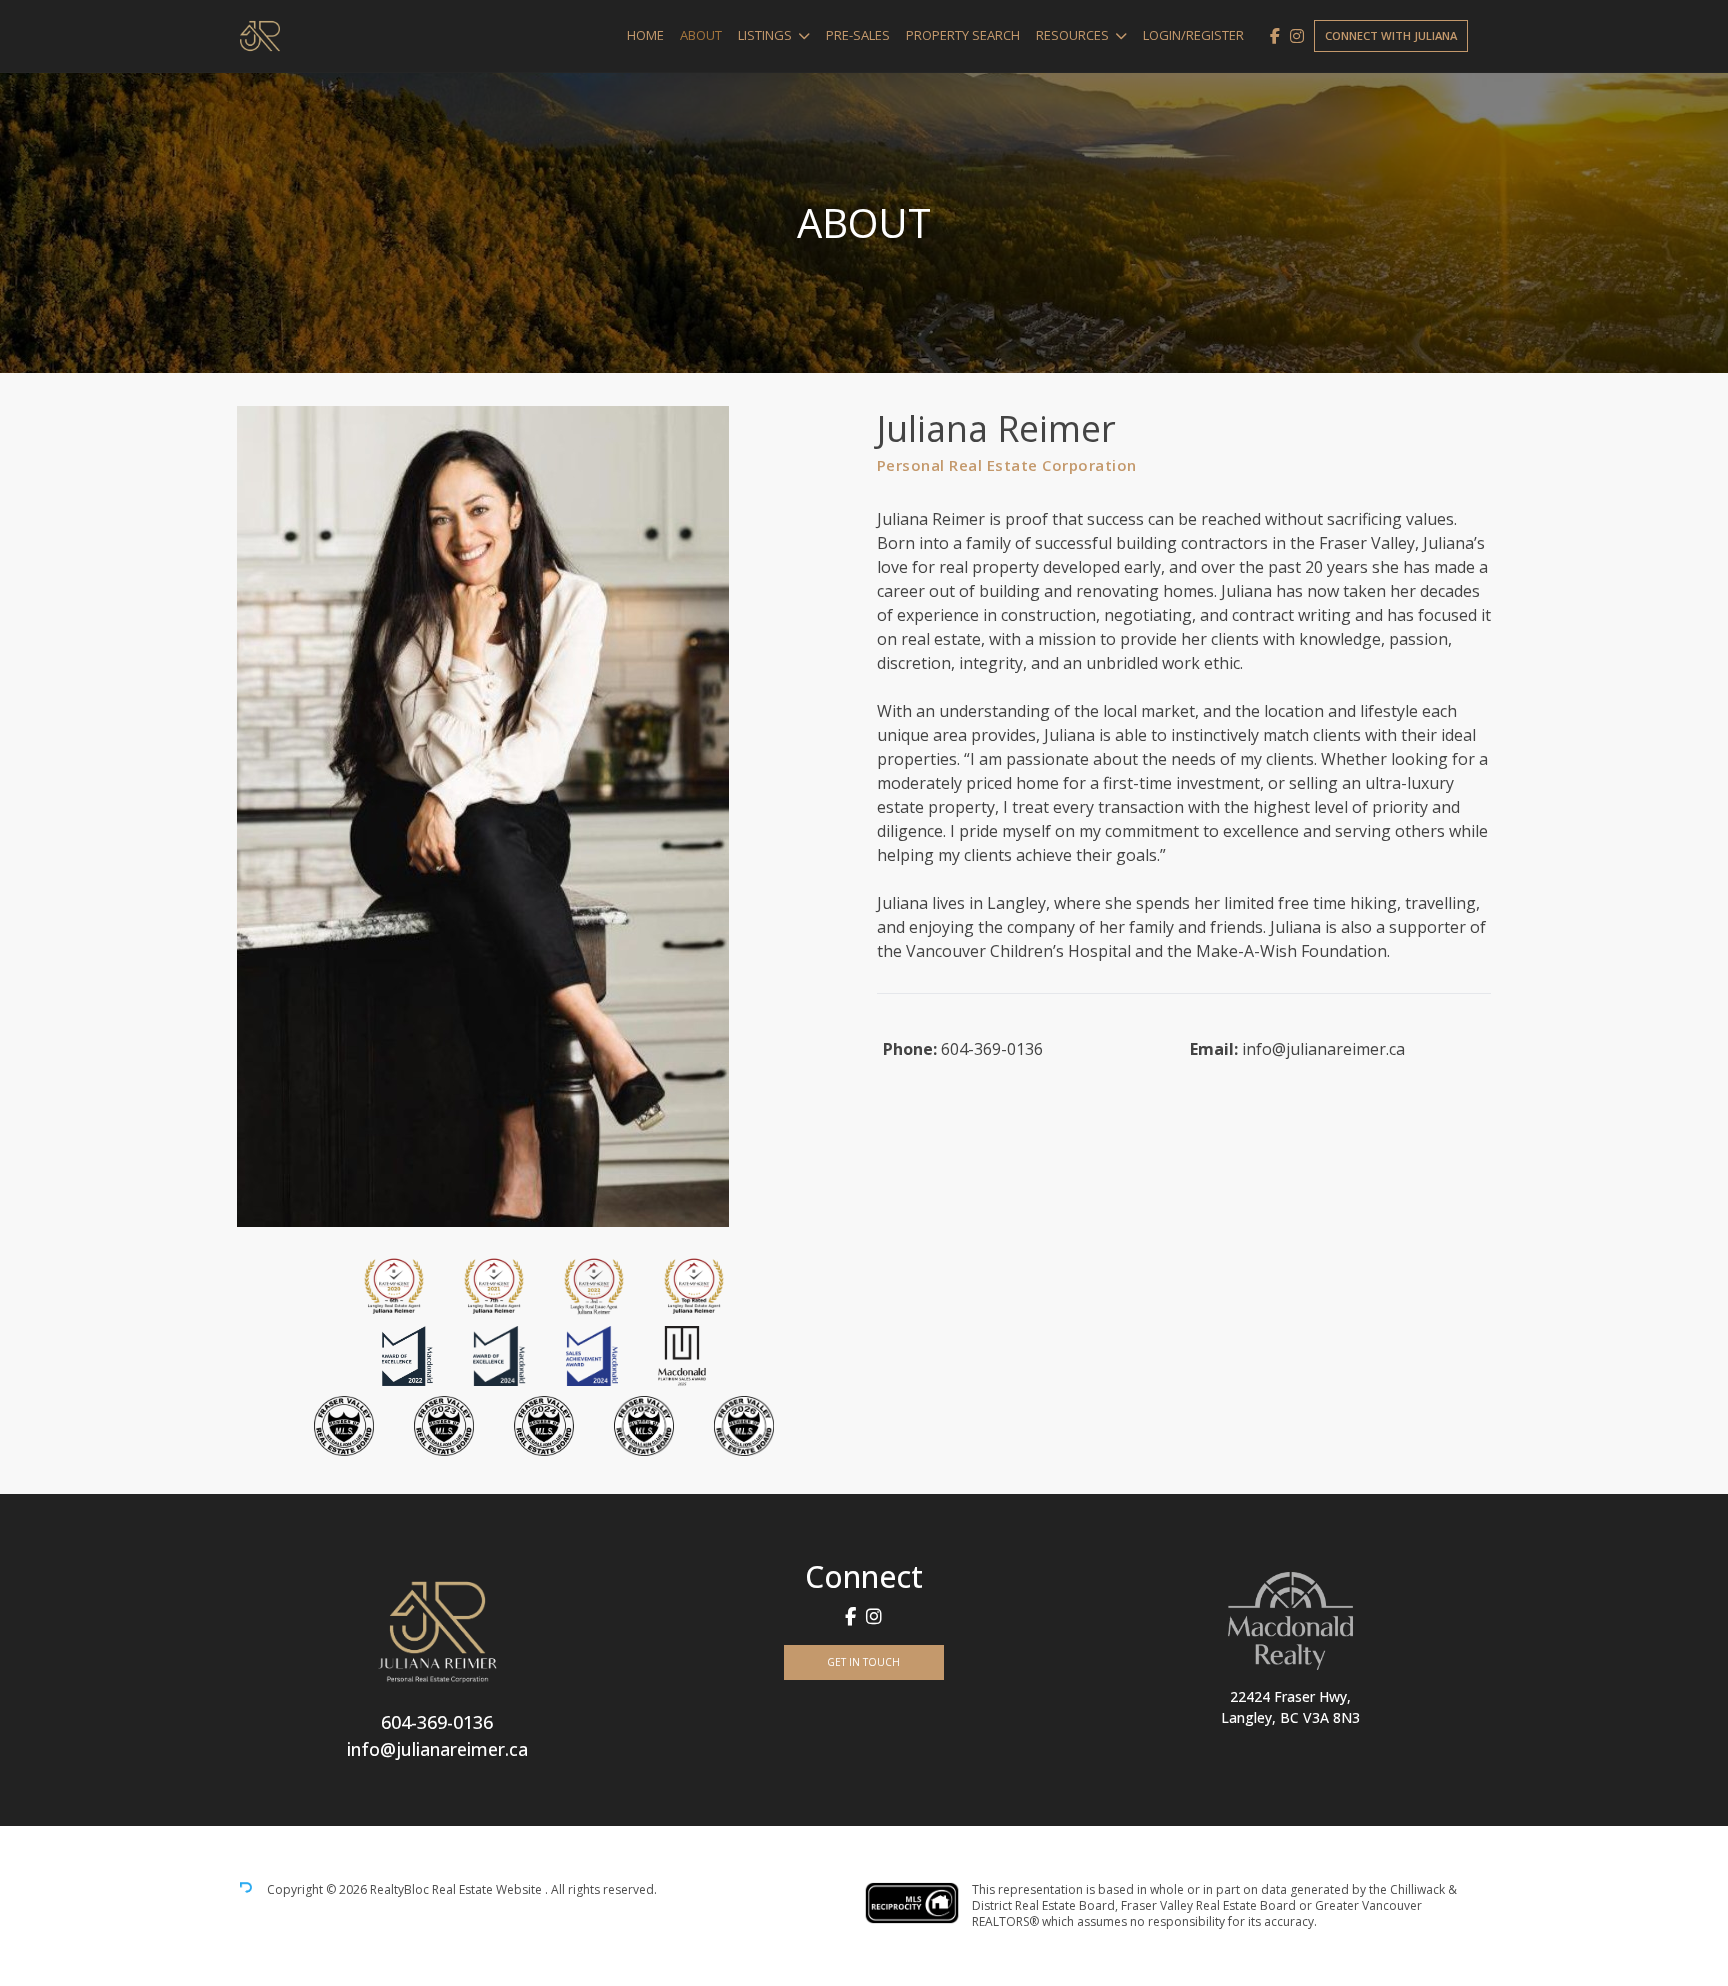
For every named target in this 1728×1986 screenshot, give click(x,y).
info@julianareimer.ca (1323, 1049)
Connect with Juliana (1391, 35)
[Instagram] (1297, 36)
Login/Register (1193, 35)
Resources (1072, 35)
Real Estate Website (488, 1890)
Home (645, 35)
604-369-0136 (992, 1049)
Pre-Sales (858, 35)
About (701, 35)
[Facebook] (1275, 36)
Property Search (963, 35)
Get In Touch (863, 1662)
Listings (765, 35)
